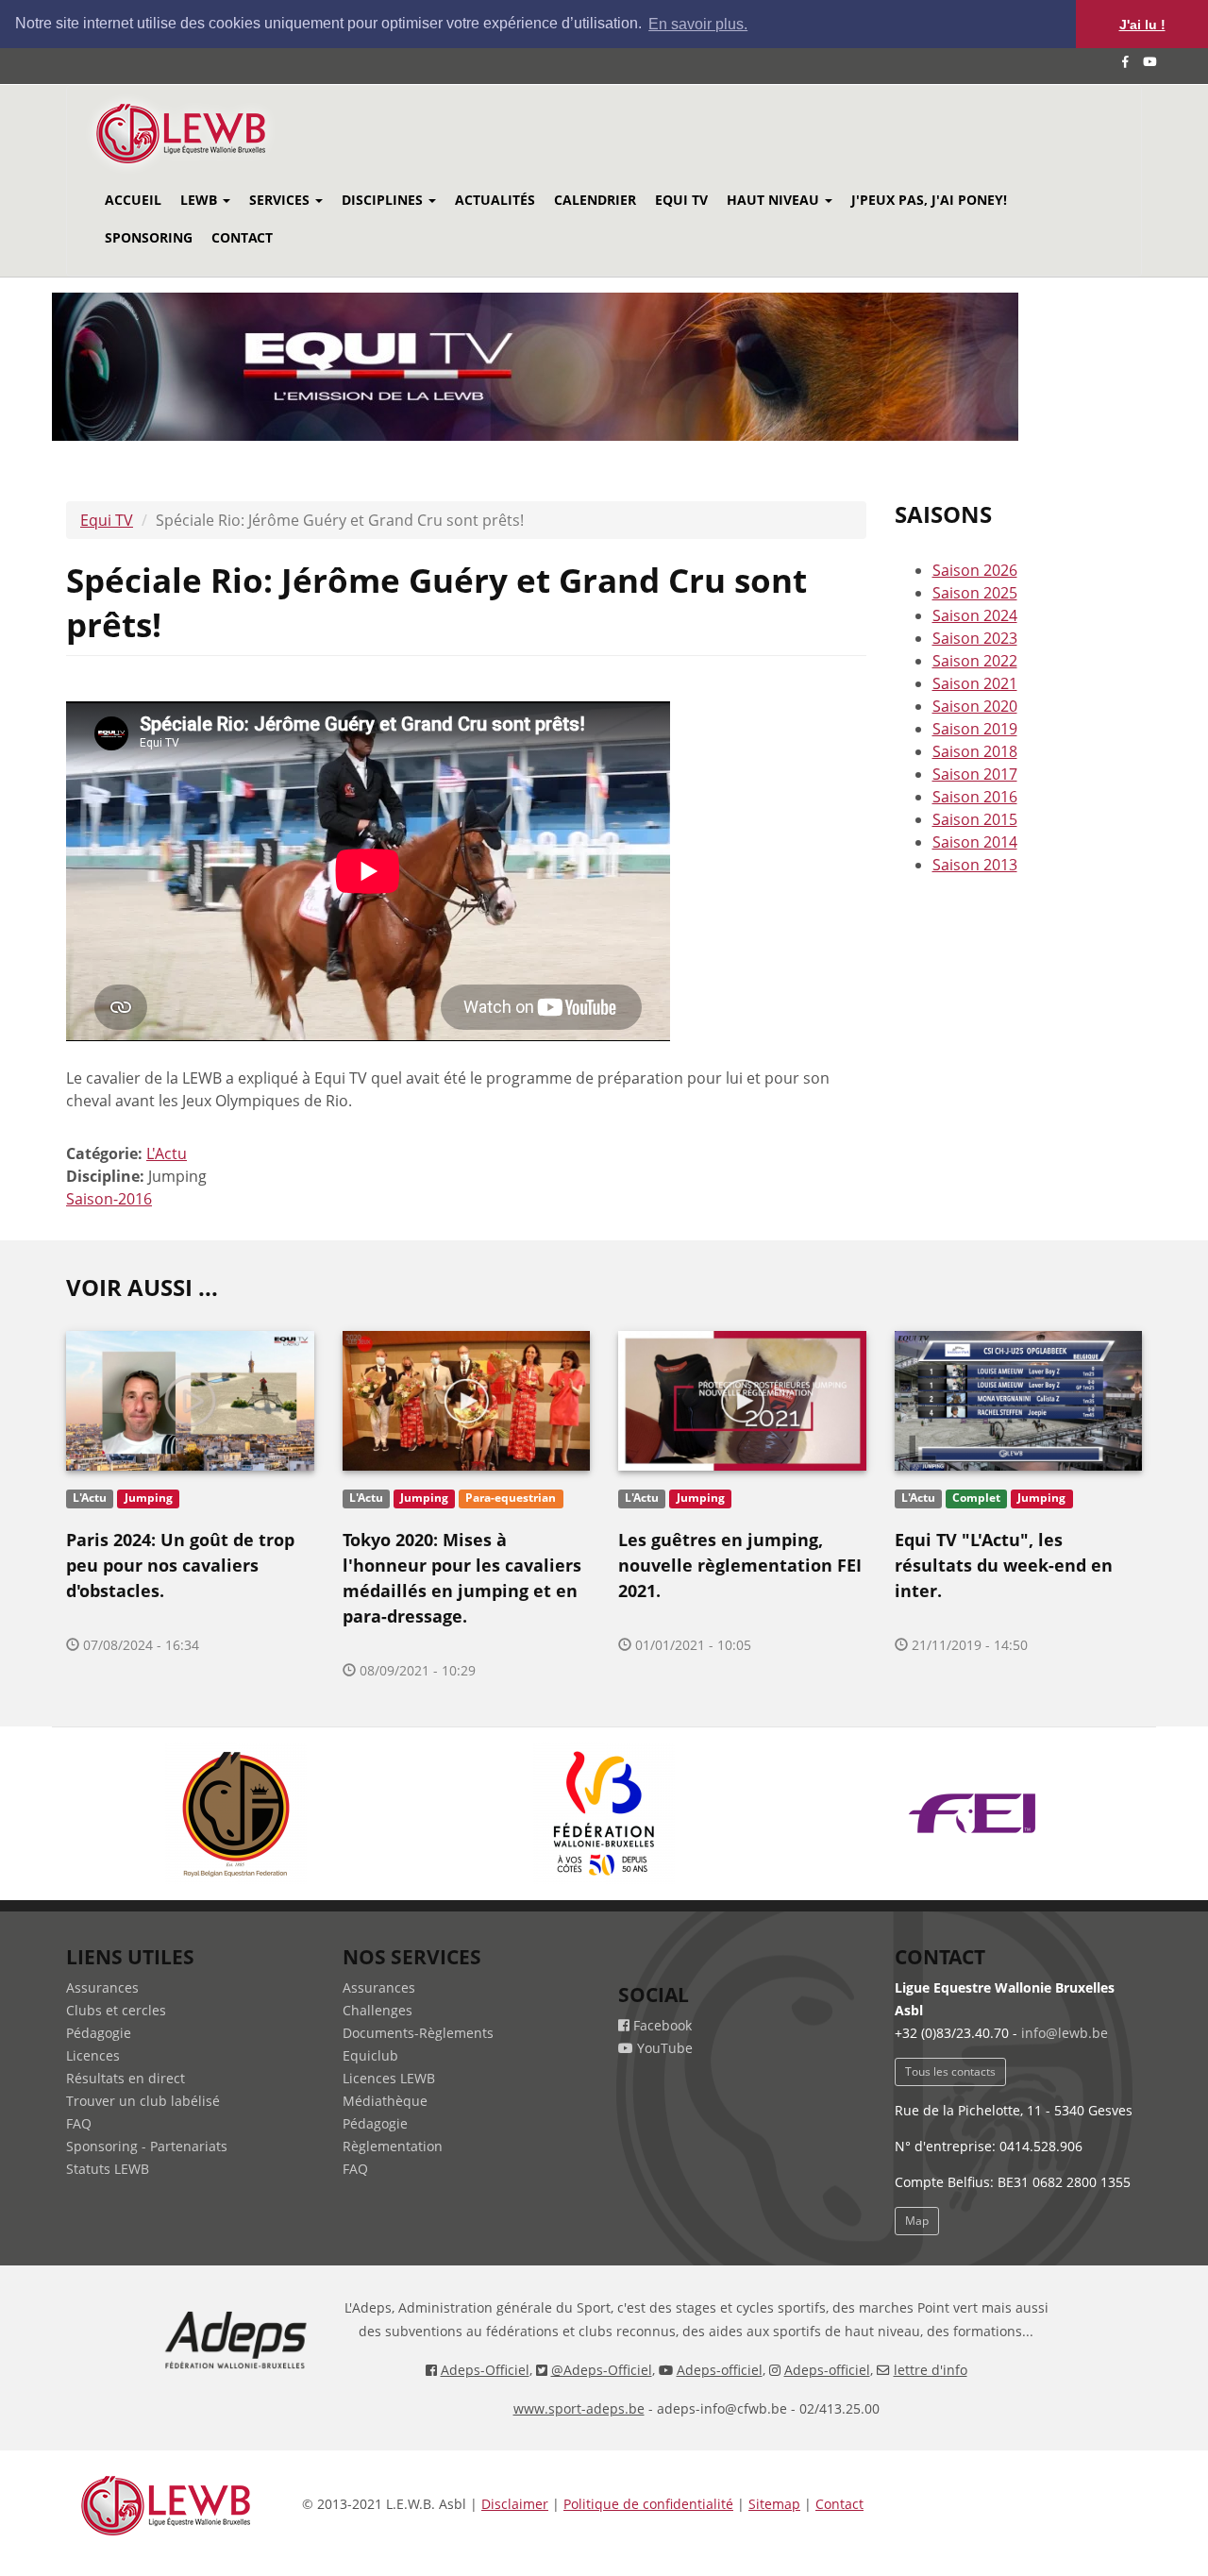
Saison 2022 (975, 661)
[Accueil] (206, 134)
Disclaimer (515, 2504)
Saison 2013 (975, 865)
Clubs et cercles (116, 2010)
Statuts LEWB (108, 2169)
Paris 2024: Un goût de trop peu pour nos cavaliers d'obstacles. (180, 1565)
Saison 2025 (975, 593)
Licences (93, 2055)
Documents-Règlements (418, 2033)
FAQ (79, 2123)
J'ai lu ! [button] (1142, 25)
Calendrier (595, 200)
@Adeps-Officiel (602, 2370)
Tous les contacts (950, 2071)
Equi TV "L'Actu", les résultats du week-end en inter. (1004, 1565)
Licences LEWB (389, 2078)
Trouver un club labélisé (143, 2101)
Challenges (377, 2010)
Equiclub (370, 2055)
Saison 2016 (975, 797)
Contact (242, 237)
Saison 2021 (975, 683)
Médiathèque (385, 2101)
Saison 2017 (975, 774)
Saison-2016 (109, 1199)
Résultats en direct (126, 2078)
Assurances (102, 1987)
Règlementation (393, 2146)
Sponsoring (149, 237)
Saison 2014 (975, 842)
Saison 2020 (975, 706)
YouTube (663, 2048)
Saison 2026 (975, 570)
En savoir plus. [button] (698, 24)
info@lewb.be (1065, 2033)
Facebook (661, 2025)
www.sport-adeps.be (579, 2408)
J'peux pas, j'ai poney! (929, 200)
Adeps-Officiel (485, 2370)
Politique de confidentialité (648, 2504)
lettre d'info (931, 2370)
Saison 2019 (975, 729)
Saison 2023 (975, 638)
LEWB (201, 200)
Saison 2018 (975, 751)
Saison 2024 (975, 615)
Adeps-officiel (720, 2370)
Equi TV (681, 200)
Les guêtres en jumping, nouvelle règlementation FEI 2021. (740, 1565)
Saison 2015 (975, 819)
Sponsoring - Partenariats (147, 2146)
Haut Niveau (775, 200)
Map (917, 2221)
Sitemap (774, 2504)
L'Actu (167, 1153)
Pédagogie (99, 2033)
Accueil (133, 200)
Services (281, 200)
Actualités (495, 200)
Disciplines (384, 200)
